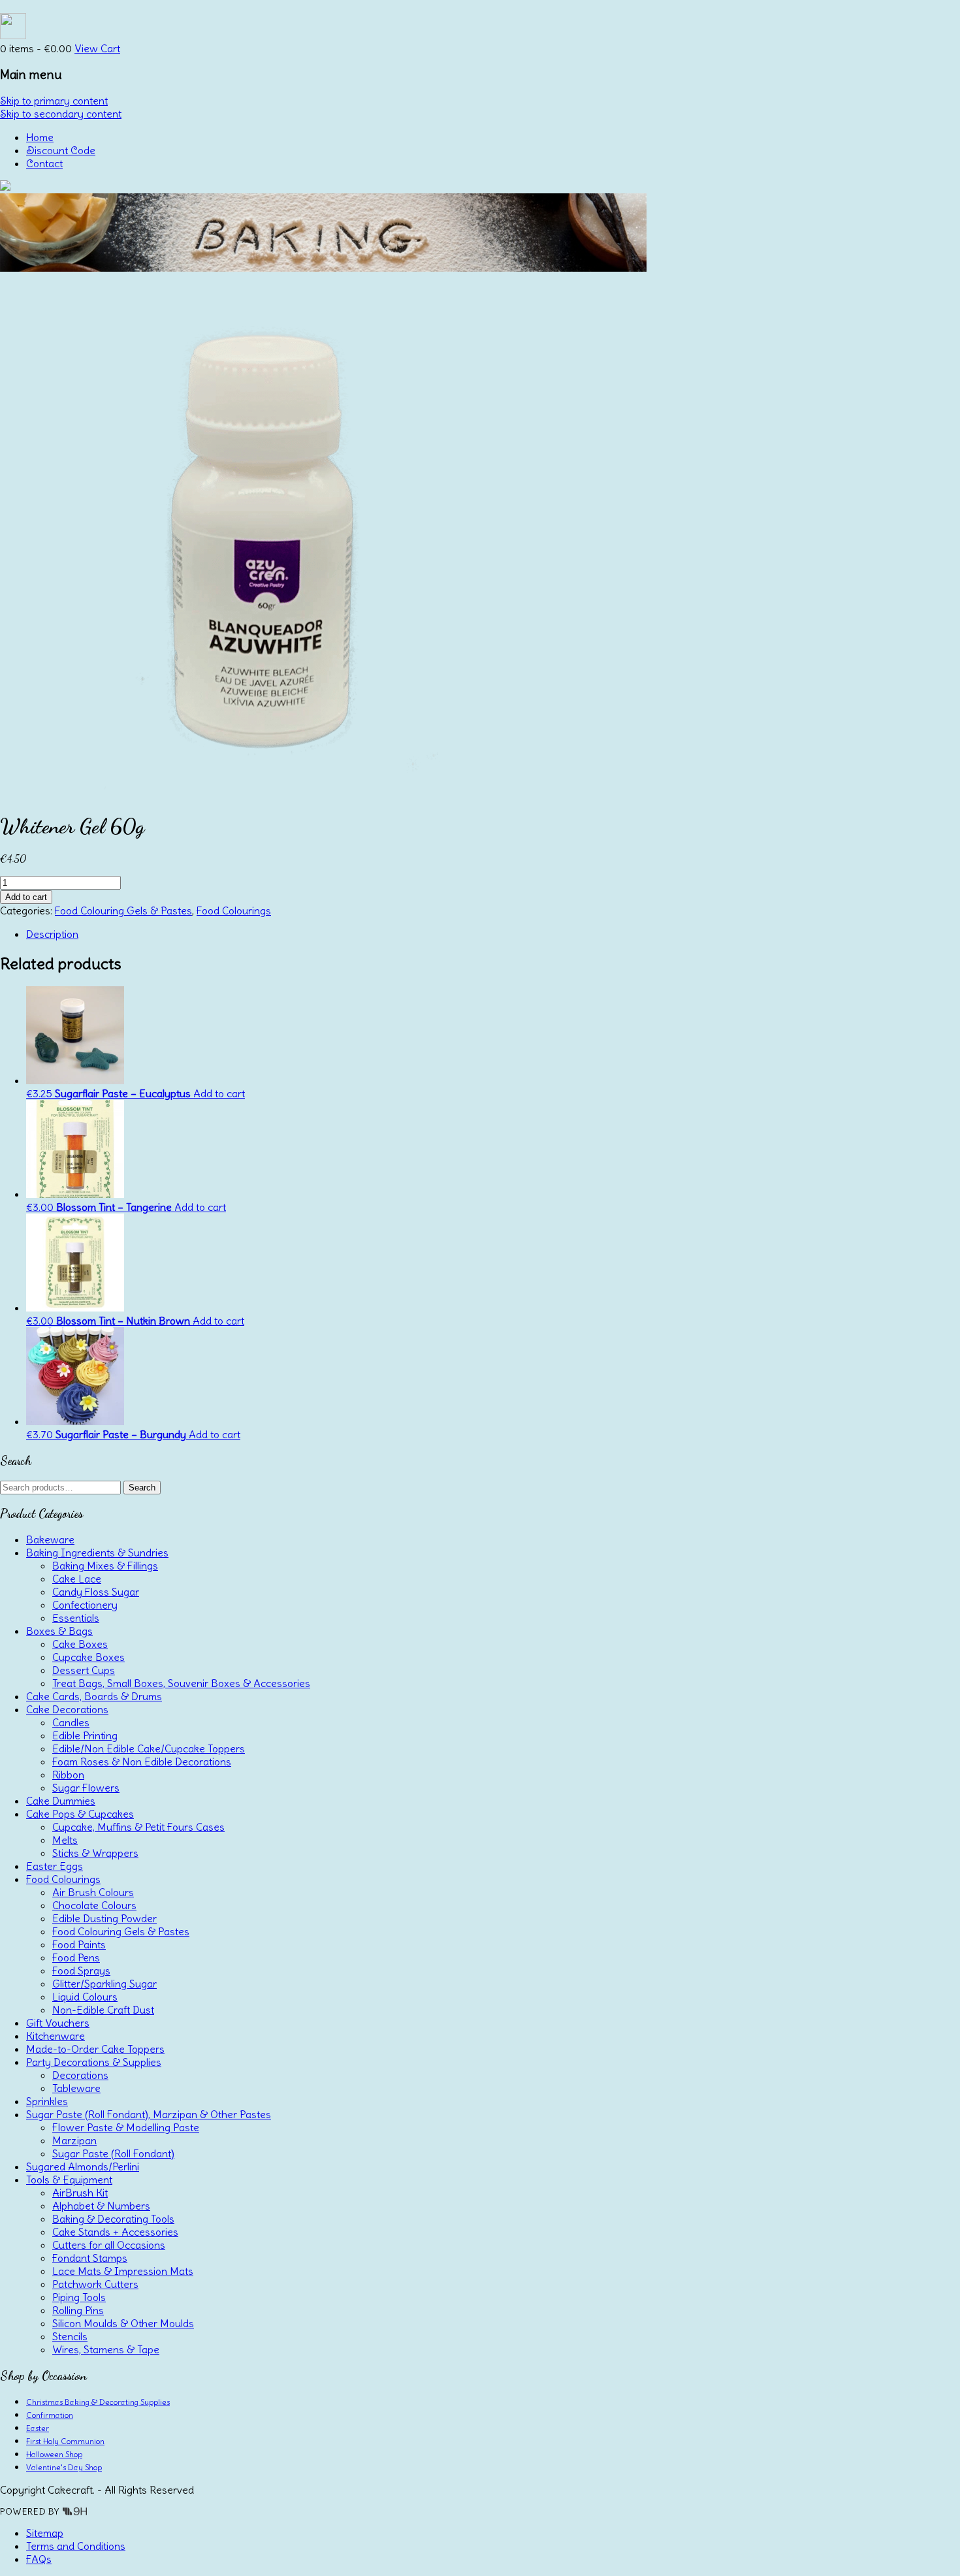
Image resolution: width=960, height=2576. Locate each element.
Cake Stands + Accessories (115, 2232)
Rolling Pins (78, 2310)
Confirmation (50, 2415)
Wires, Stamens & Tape (106, 2349)
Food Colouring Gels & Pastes (123, 910)
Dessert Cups (84, 1670)
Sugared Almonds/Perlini (83, 2166)
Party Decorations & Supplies (94, 2062)
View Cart (97, 48)
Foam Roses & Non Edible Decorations (142, 1762)
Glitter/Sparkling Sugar (104, 1984)
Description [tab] (52, 934)
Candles (71, 1722)
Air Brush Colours (93, 1892)
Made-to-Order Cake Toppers (95, 2049)
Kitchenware (56, 2036)
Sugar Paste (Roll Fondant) (113, 2153)
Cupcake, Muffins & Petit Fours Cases (138, 1827)
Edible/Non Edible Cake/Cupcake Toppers (149, 1748)
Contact (44, 163)
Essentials (76, 1618)
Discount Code (61, 150)
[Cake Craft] (5, 187)
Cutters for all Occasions (109, 2245)
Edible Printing (85, 1735)
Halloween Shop (54, 2454)
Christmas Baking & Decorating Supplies (98, 2402)
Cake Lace (77, 1579)
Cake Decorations (67, 1709)
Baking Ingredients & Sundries (97, 1553)
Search (142, 1488)
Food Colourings (234, 910)
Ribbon (68, 1775)
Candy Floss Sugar (96, 1592)
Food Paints (79, 1944)
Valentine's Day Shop (64, 2467)
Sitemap (45, 2533)
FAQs (39, 2559)
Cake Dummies (61, 1801)
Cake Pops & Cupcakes (80, 1814)
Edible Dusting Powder (104, 1918)
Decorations (80, 2075)
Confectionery (85, 1605)
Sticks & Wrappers (95, 1853)
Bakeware (50, 1539)
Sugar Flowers (86, 1788)
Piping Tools (79, 2297)
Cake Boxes (80, 1644)
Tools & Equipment (69, 2180)
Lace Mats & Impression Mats (123, 2271)
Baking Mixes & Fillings (105, 1566)
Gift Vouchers (58, 2023)
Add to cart (26, 897)
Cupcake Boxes (88, 1657)
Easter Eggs (55, 1866)
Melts (65, 1840)
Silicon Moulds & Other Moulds (123, 2323)
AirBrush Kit (80, 2193)
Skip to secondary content (61, 114)
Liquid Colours (85, 1997)
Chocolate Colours (94, 1905)
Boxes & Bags (59, 1631)
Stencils (70, 2336)
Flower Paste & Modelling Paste (126, 2127)
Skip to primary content (54, 101)
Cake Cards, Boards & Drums (94, 1696)
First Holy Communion (65, 2441)
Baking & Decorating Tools (113, 2219)
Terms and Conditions (76, 2546)
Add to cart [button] (219, 1093)
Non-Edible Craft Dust (103, 2010)
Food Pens (76, 1957)
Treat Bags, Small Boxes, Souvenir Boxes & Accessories (181, 1683)
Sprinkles (47, 2101)
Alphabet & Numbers (101, 2206)
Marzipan (74, 2140)
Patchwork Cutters (95, 2284)
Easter (38, 2428)
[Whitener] (261, 793)
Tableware (76, 2088)
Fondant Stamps (90, 2258)
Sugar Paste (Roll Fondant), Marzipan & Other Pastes (149, 2114)
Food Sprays (81, 1971)
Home (40, 137)
